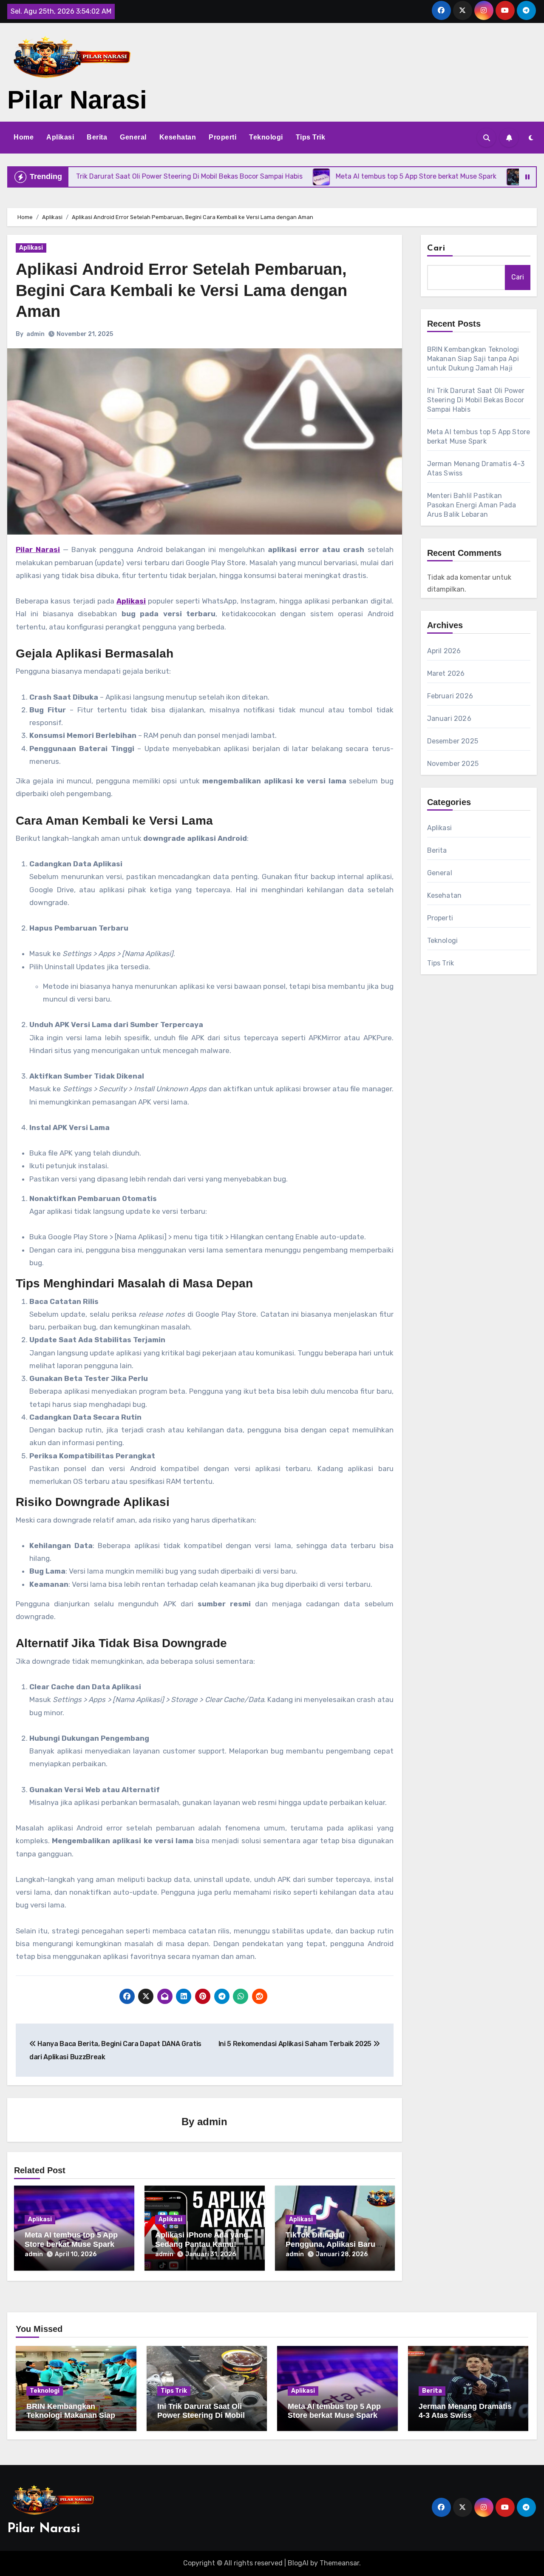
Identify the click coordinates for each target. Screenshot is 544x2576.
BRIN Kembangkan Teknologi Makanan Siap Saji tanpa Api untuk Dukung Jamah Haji (473, 359)
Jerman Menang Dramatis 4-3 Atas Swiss (465, 2411)
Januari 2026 (449, 719)
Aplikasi (60, 137)
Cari (436, 248)
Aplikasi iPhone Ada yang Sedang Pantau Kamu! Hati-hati (202, 2244)
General (133, 137)
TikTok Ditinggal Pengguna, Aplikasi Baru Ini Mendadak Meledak (330, 2244)
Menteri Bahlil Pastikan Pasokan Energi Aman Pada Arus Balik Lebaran (472, 505)
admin (35, 334)
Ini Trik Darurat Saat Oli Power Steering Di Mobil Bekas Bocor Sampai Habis (476, 400)
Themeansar (339, 2563)
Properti (222, 137)
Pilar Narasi (77, 100)
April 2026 (444, 651)
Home (24, 137)
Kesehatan (178, 137)
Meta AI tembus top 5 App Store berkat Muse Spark (71, 2240)
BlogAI (298, 2563)
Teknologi (266, 137)
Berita (97, 137)
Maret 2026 (446, 673)
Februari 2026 (450, 696)
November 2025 (453, 764)
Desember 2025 (453, 741)
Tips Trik (311, 137)
